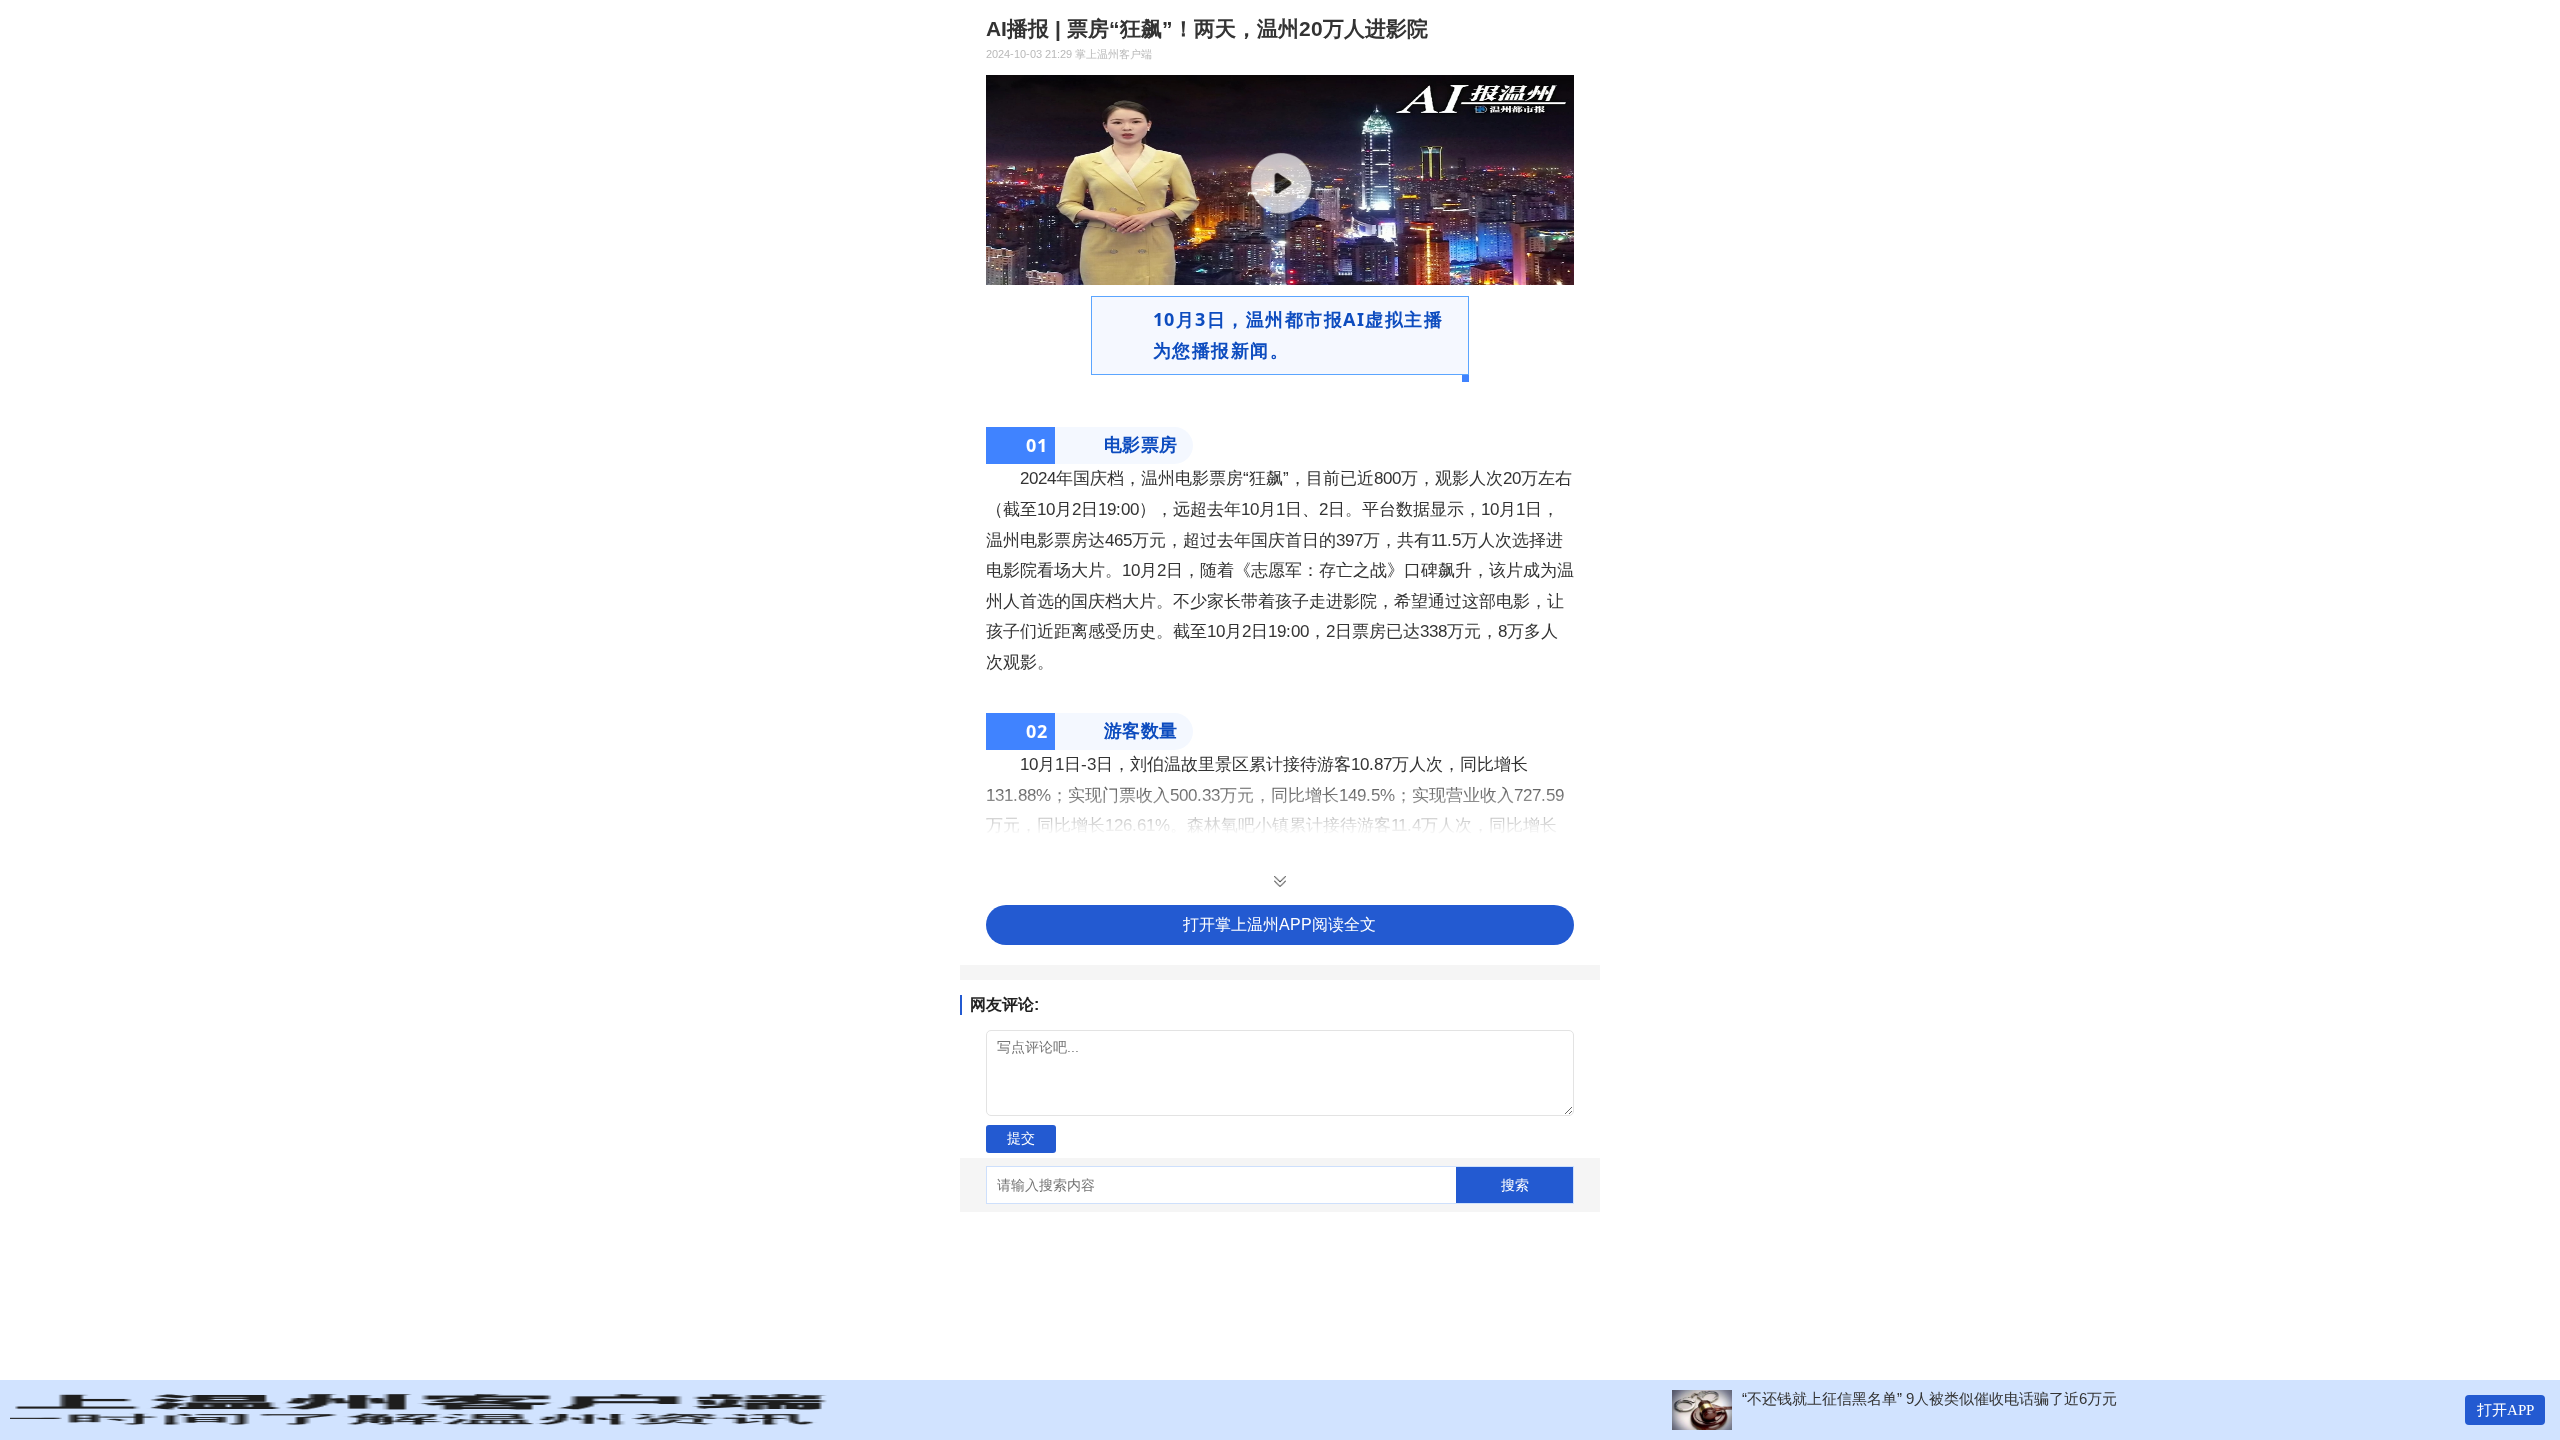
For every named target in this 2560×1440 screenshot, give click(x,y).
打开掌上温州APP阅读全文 (1279, 924)
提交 (1021, 1138)
